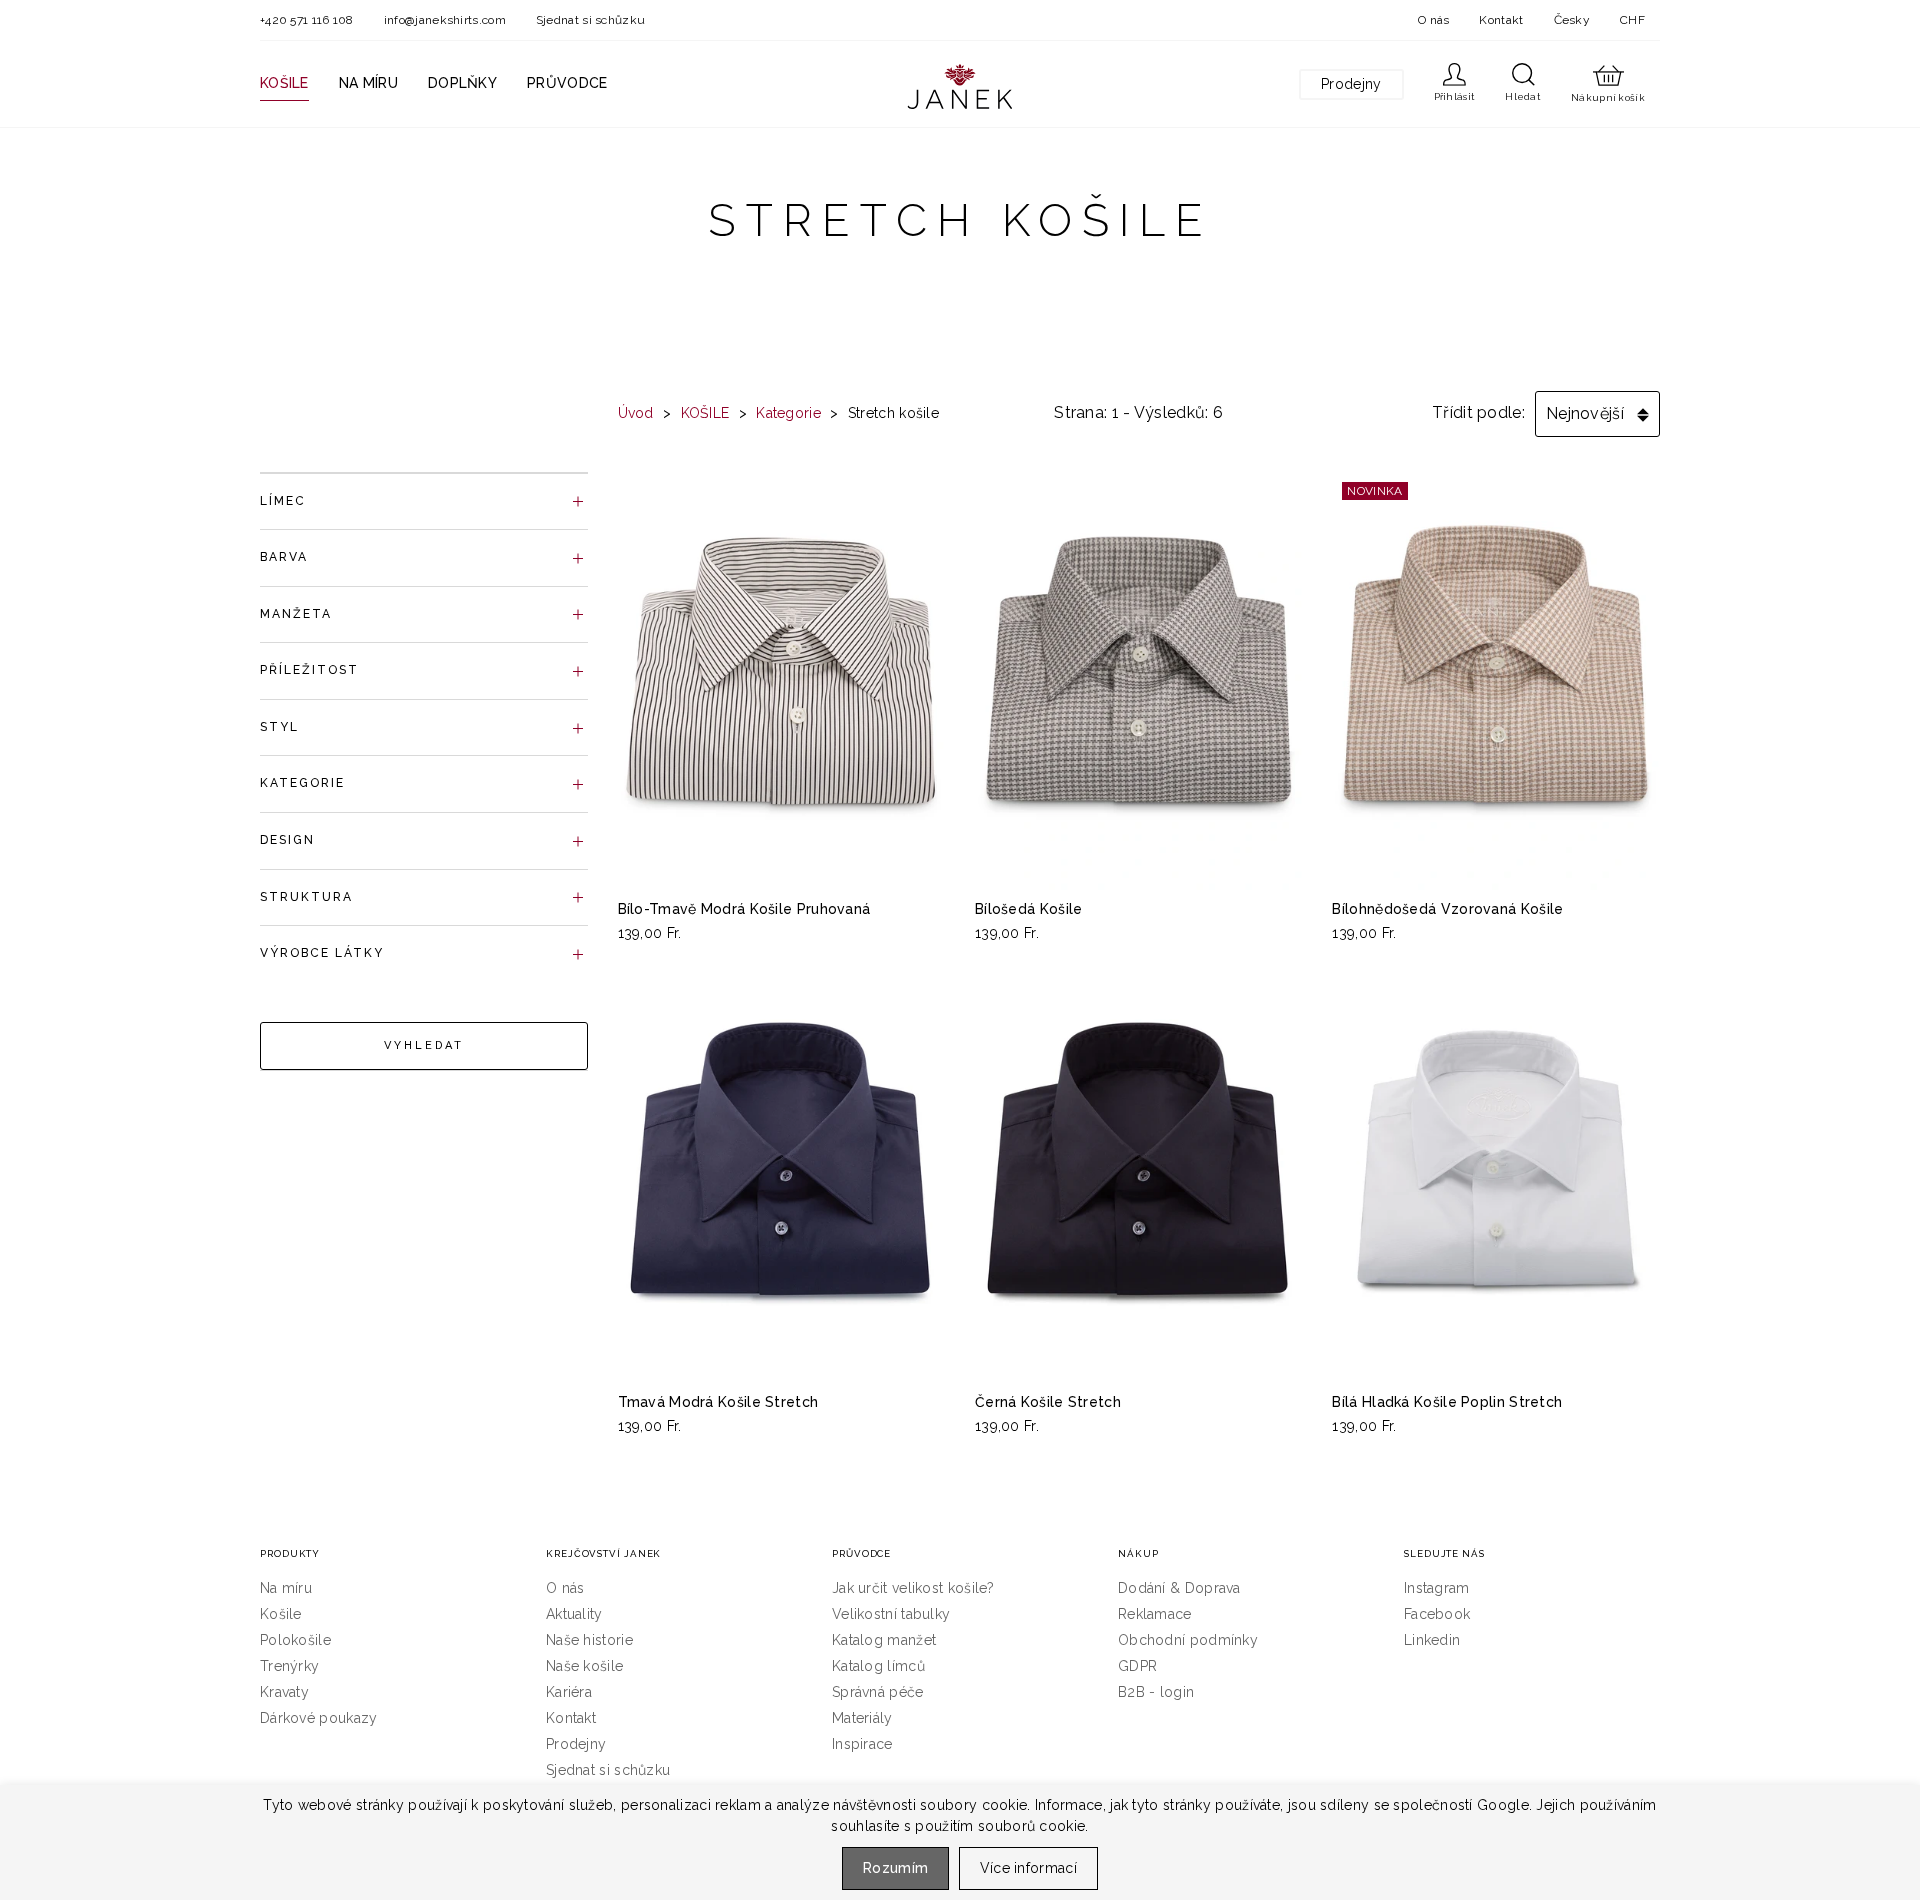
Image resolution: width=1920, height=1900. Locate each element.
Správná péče (878, 1692)
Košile (281, 1614)
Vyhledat (424, 1045)
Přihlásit (1455, 96)
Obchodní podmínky (1188, 1640)
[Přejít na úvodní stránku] (959, 86)
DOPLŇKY (462, 83)
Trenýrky (289, 1666)
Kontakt (1501, 20)
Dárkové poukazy (319, 1718)
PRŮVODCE (567, 83)
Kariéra (569, 1692)
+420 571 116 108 (307, 20)
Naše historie (589, 1640)
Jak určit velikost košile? (913, 1588)
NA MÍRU (368, 83)
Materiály (862, 1718)
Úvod (636, 413)
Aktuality (574, 1614)
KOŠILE (284, 83)
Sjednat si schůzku (590, 20)
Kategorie (788, 413)
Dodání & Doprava (1179, 1588)
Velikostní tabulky (891, 1614)
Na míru (286, 1588)
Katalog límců (878, 1666)
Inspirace (862, 1744)
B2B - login (1156, 1692)
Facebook (1437, 1614)
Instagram (1437, 1588)
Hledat (1523, 96)
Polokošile (295, 1640)
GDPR (1137, 1666)
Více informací (1028, 1868)
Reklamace (1155, 1614)
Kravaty (284, 1692)
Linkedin (1432, 1640)
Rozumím (895, 1868)
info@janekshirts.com (445, 20)
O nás (1434, 20)
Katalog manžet (884, 1640)
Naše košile (584, 1666)
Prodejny (1351, 84)
